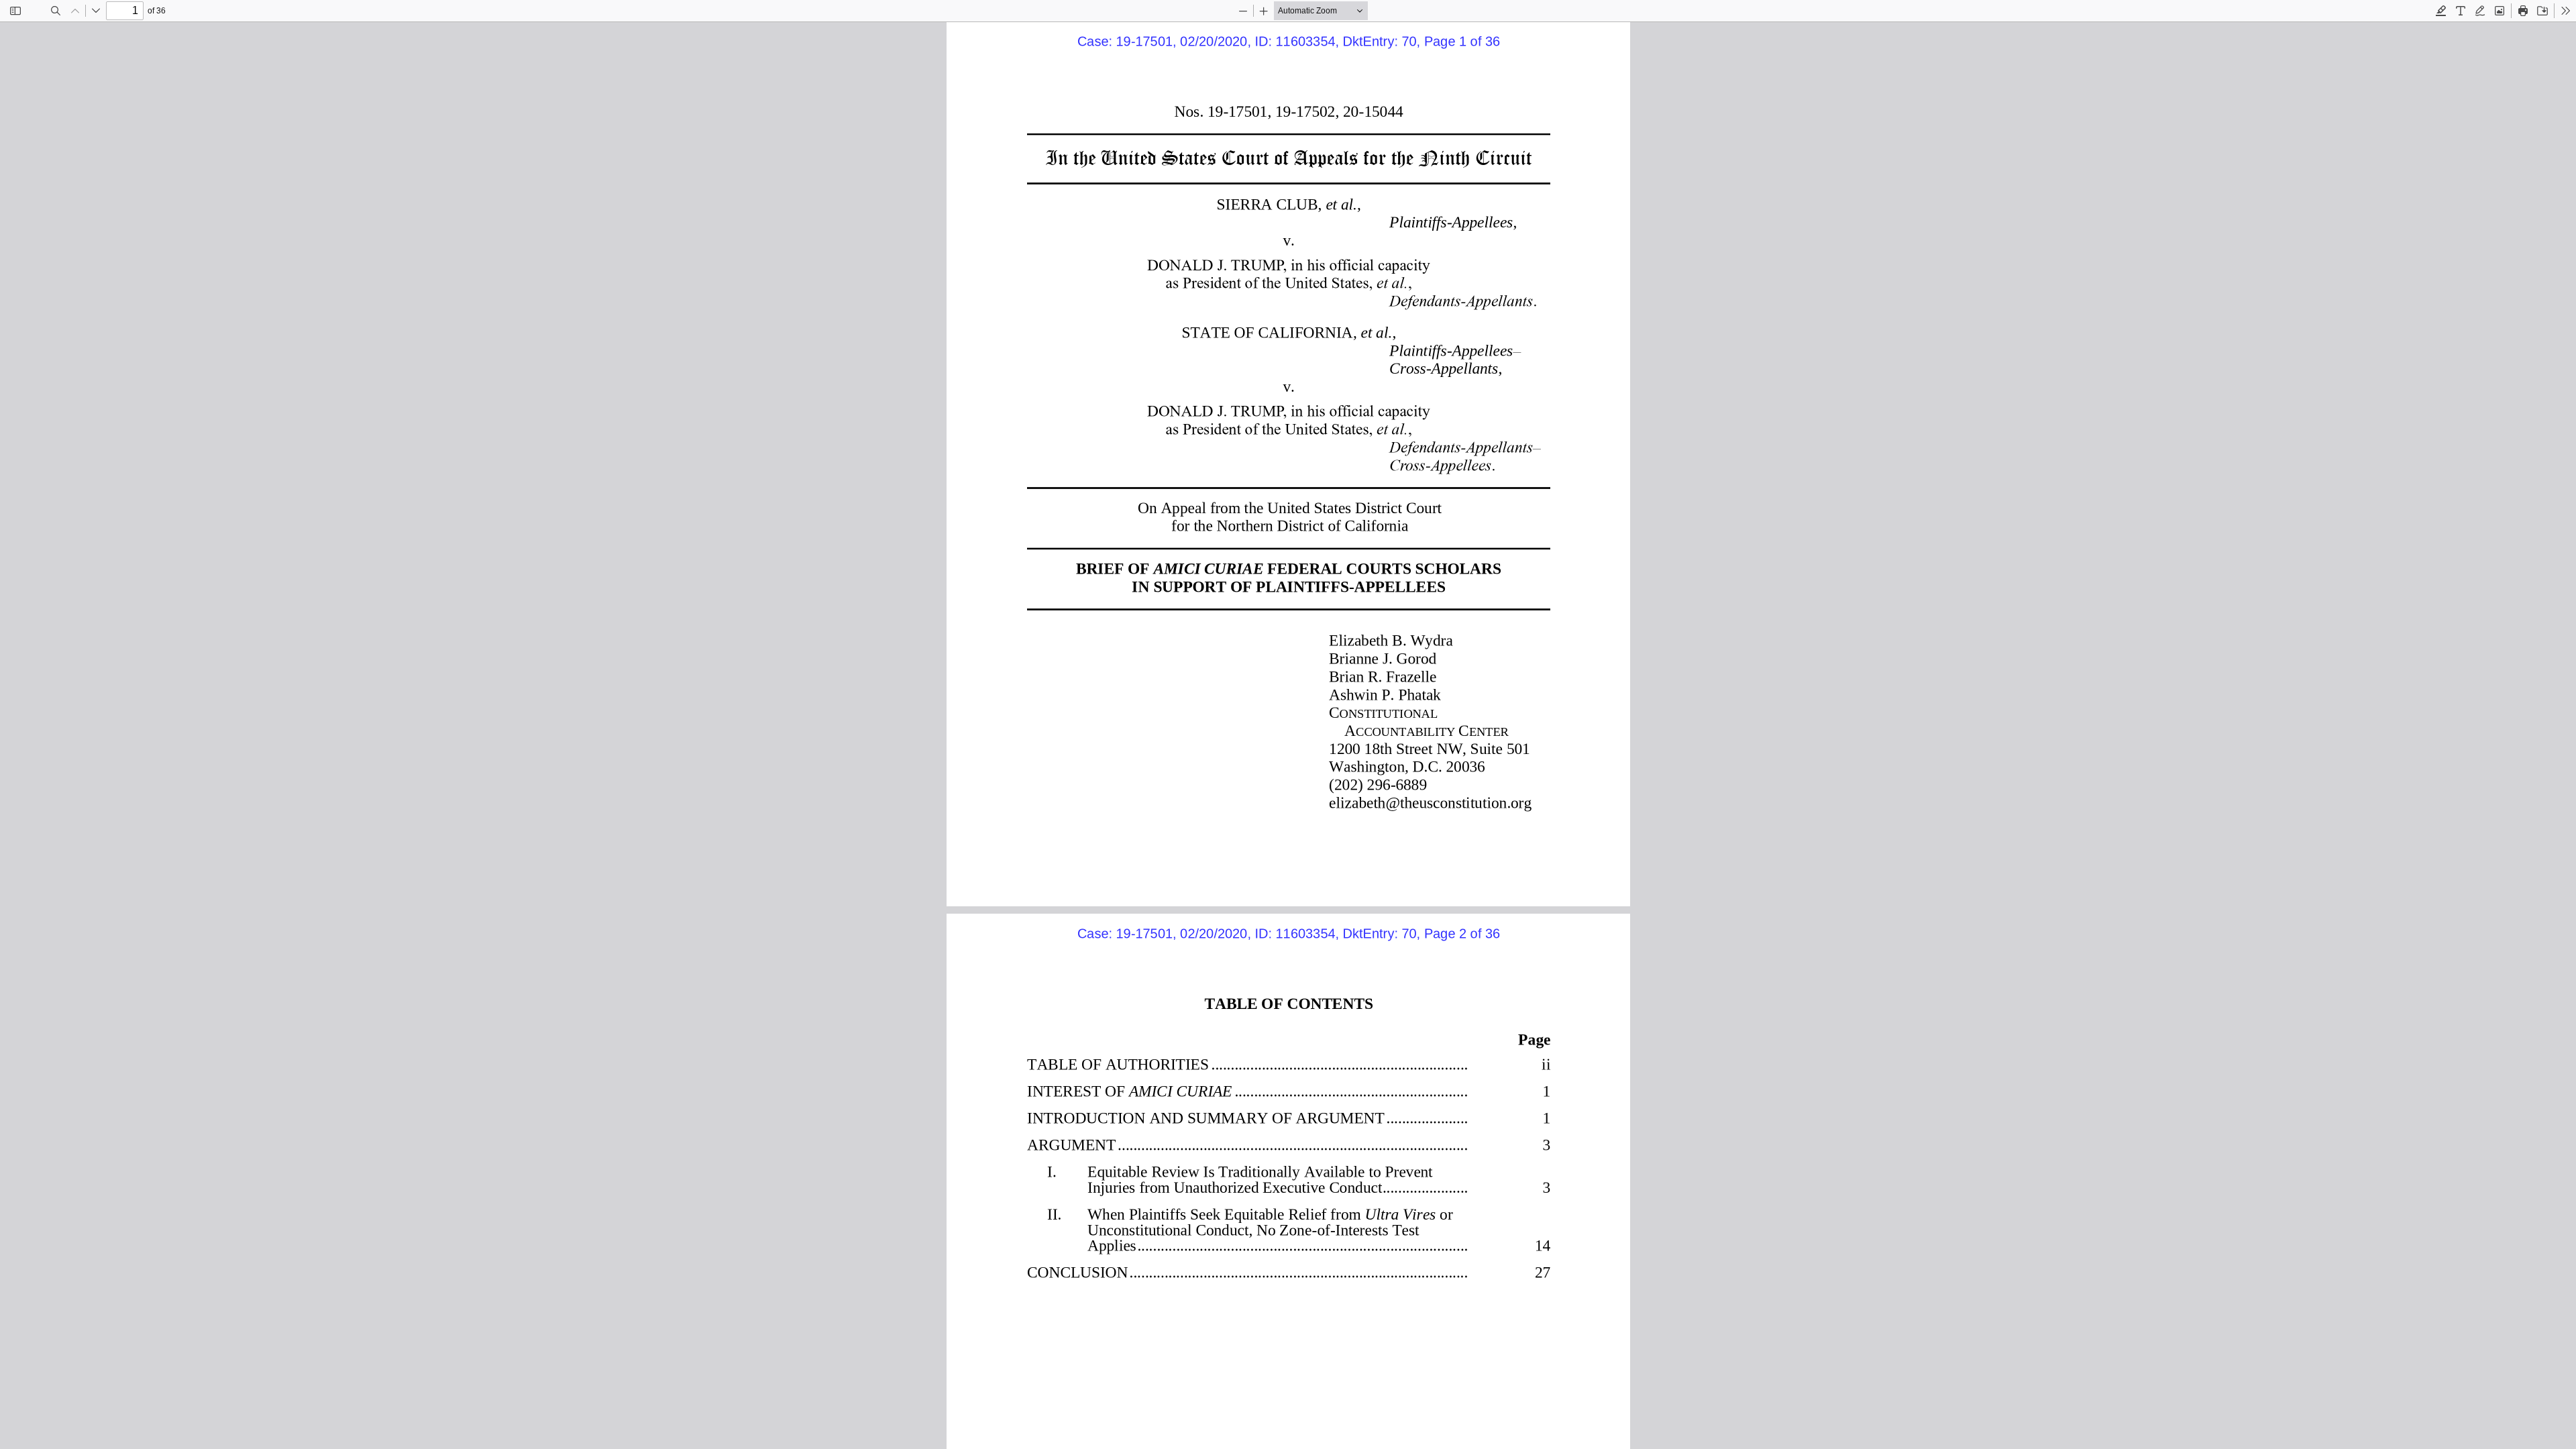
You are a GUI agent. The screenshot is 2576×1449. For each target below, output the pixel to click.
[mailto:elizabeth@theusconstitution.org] (1426, 801)
